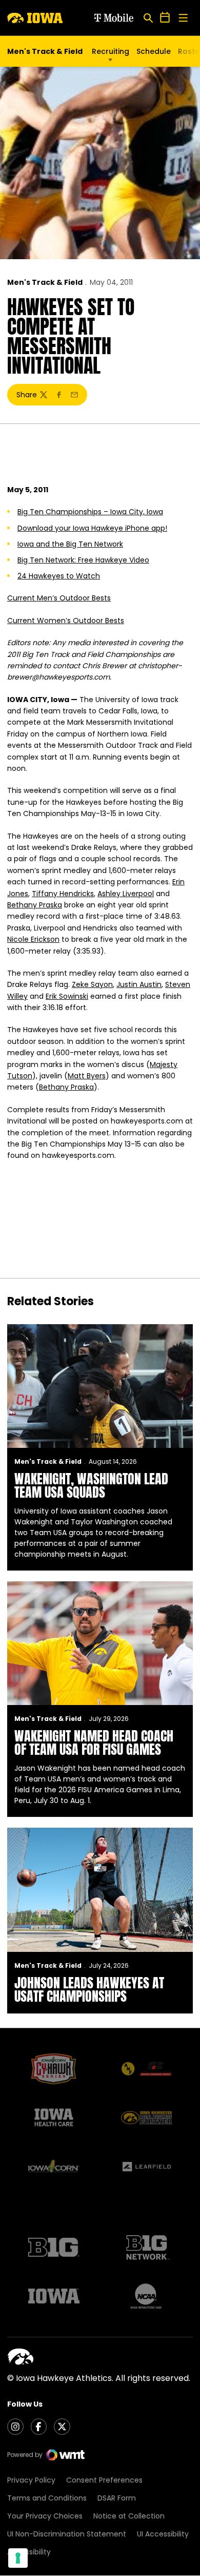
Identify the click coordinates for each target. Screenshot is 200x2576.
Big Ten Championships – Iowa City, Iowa (90, 512)
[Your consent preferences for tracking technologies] (18, 2558)
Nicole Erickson (33, 939)
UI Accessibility (163, 2534)
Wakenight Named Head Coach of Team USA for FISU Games (94, 1742)
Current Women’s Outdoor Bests (66, 621)
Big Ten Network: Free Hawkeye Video (83, 560)
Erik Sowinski (67, 996)
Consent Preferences (104, 2480)
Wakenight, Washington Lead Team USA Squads (91, 1485)
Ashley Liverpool (126, 894)
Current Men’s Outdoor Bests (59, 598)
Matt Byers (87, 1076)
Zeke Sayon (92, 984)
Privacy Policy (31, 2480)
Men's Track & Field (45, 282)
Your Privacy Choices (45, 2516)
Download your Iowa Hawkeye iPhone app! (92, 528)
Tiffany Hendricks (63, 894)
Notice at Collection (129, 2516)
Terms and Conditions (47, 2498)
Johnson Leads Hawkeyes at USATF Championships (89, 1989)
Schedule (154, 51)
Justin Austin (139, 984)
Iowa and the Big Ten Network (70, 544)
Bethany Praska (35, 905)
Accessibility (29, 2552)
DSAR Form (117, 2498)
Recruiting (111, 51)
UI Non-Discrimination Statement (67, 2534)
